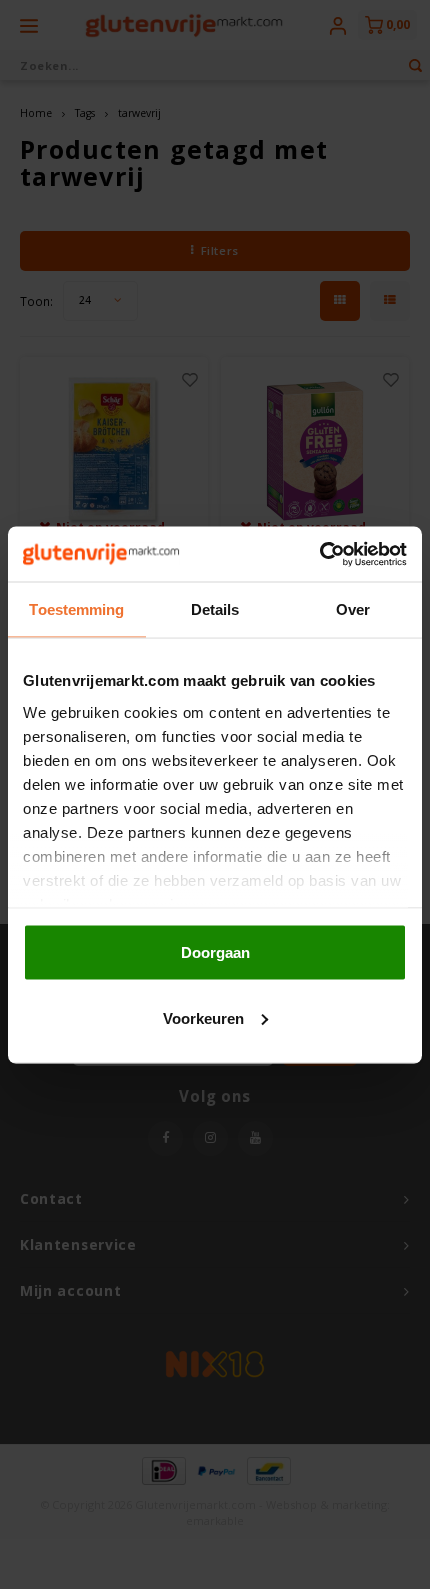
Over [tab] (353, 609)
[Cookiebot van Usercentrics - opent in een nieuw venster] (319, 554)
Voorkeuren (203, 1017)
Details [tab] (215, 609)
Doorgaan (215, 952)
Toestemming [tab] (76, 609)
